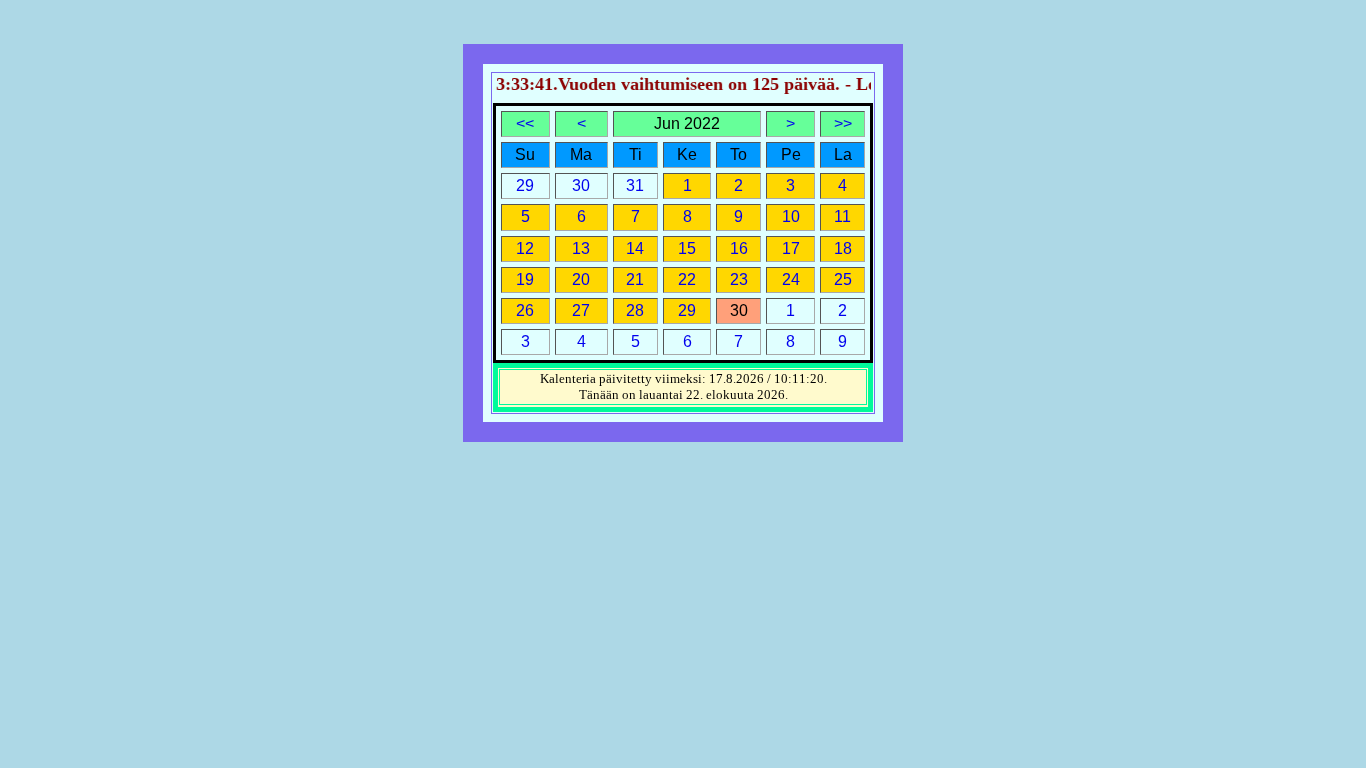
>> (843, 123)
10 (791, 216)
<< (525, 123)
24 (791, 279)
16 (739, 248)
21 (635, 279)
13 (581, 248)
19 (525, 279)
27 (581, 310)
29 (687, 310)
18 (843, 248)
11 (842, 216)
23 (739, 279)
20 (581, 279)
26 (525, 310)
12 (525, 248)
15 (687, 248)
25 (843, 279)
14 (635, 248)
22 (687, 279)
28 (635, 310)
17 (791, 248)
